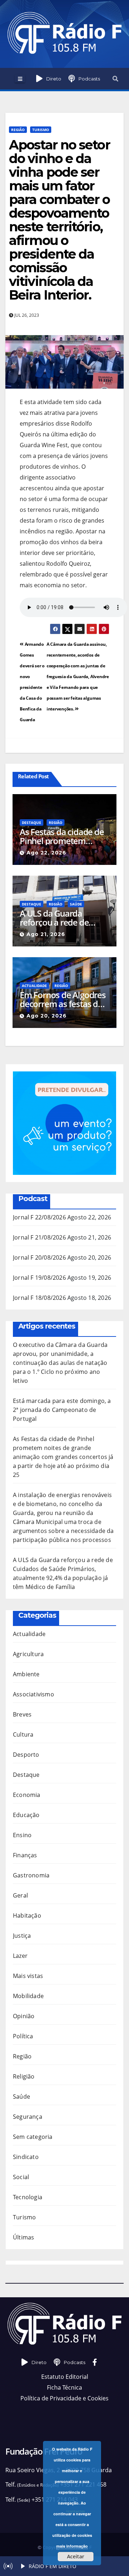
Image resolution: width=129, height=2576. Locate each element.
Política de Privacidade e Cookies (64, 2398)
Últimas (23, 2237)
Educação (26, 1815)
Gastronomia (31, 1875)
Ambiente (26, 1674)
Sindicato (26, 2157)
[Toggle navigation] (20, 79)
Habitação (27, 1915)
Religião (24, 2076)
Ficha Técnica (64, 2387)
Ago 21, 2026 (46, 934)
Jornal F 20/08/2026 (39, 1257)
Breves (22, 1714)
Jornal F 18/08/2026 (39, 1298)
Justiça (22, 1936)
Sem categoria (33, 2137)
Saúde (76, 904)
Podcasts (89, 79)
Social (21, 2177)
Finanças (25, 1855)
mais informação (72, 2546)
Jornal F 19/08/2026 (39, 1278)
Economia (27, 1795)
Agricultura (28, 1654)
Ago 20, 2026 (47, 1016)
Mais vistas (28, 1976)
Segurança (28, 2117)
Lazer (20, 1956)
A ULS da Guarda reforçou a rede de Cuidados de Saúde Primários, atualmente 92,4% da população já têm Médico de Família (62, 918)
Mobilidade (28, 1996)
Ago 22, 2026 (46, 853)
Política (23, 2036)
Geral (20, 1895)
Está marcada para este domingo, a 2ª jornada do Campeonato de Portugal (62, 1410)
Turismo (41, 130)
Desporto (26, 1755)
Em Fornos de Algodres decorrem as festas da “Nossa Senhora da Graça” (63, 999)
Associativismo (34, 1694)
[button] (115, 79)
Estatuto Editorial (65, 2377)
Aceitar (76, 2556)
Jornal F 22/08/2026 (39, 1217)
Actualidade (34, 986)
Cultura (23, 1734)
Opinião (24, 2016)
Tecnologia (28, 2197)
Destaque (32, 823)
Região (18, 130)
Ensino (22, 1835)
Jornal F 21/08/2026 (39, 1237)
